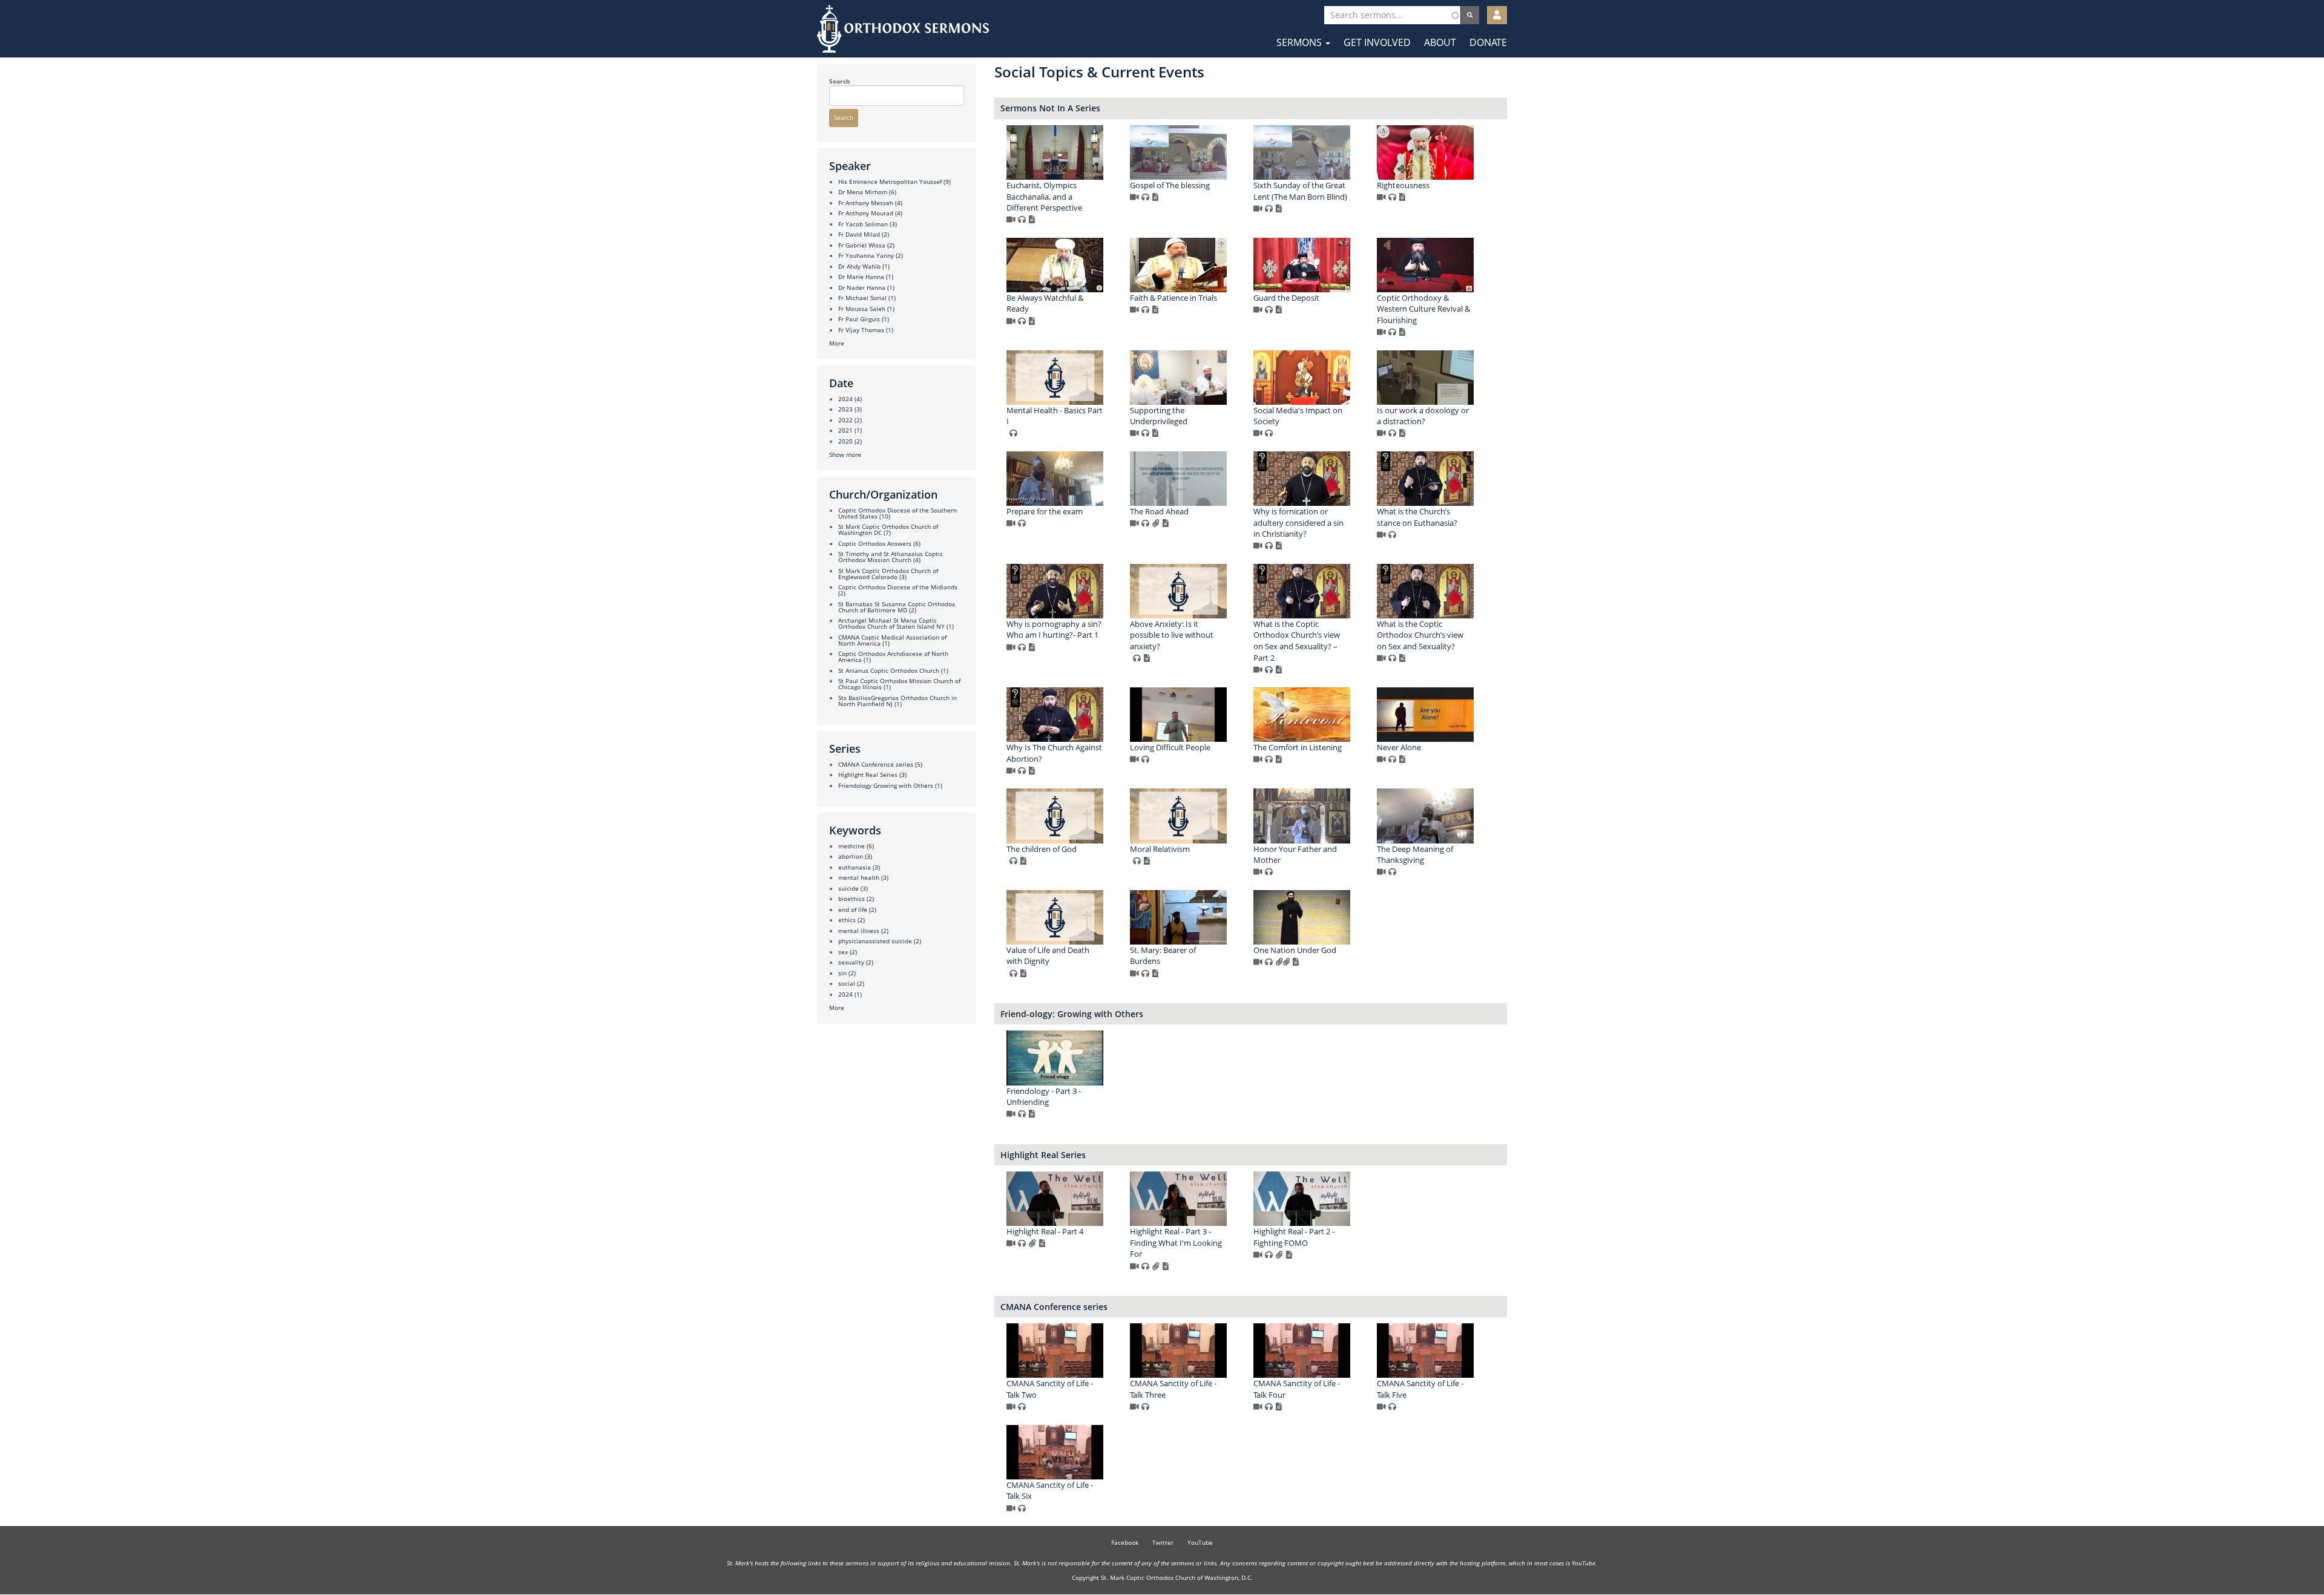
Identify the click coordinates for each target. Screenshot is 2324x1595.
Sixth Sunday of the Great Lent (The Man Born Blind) (1300, 191)
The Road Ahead (1159, 511)
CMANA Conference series (1054, 1307)
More (837, 343)
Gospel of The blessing (1170, 185)
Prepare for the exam (1045, 511)
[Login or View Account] (1497, 15)
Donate (1488, 42)
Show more (845, 454)
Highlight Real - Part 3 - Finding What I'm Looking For (1176, 1243)
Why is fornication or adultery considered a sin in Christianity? (1298, 522)
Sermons (1300, 42)
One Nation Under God (1295, 950)
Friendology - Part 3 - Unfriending (1044, 1097)
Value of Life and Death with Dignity (1048, 956)
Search (840, 81)
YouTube (1200, 1542)
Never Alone (1399, 747)
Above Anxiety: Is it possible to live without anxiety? (1172, 635)
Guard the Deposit (1286, 298)
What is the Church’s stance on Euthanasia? (1417, 517)
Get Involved (1377, 42)
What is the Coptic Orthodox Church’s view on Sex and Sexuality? (1420, 635)
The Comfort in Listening (1298, 747)
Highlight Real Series (1043, 1155)
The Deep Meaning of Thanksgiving (1415, 855)
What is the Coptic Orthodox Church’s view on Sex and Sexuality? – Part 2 (1297, 641)
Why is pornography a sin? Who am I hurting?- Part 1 (1054, 630)
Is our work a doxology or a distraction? (1423, 416)
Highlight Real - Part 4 (1045, 1231)
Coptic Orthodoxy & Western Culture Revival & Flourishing (1423, 309)
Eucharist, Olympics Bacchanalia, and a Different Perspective (1044, 196)
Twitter (1163, 1542)
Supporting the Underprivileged (1159, 416)
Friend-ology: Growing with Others (1072, 1014)
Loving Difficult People (1170, 747)
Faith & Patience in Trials (1173, 298)
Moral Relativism (1160, 849)
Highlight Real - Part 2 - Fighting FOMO (1294, 1237)
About (1440, 42)
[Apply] (1470, 15)
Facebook (1125, 1542)
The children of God (1042, 849)
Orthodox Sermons (903, 29)
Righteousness (1403, 185)
